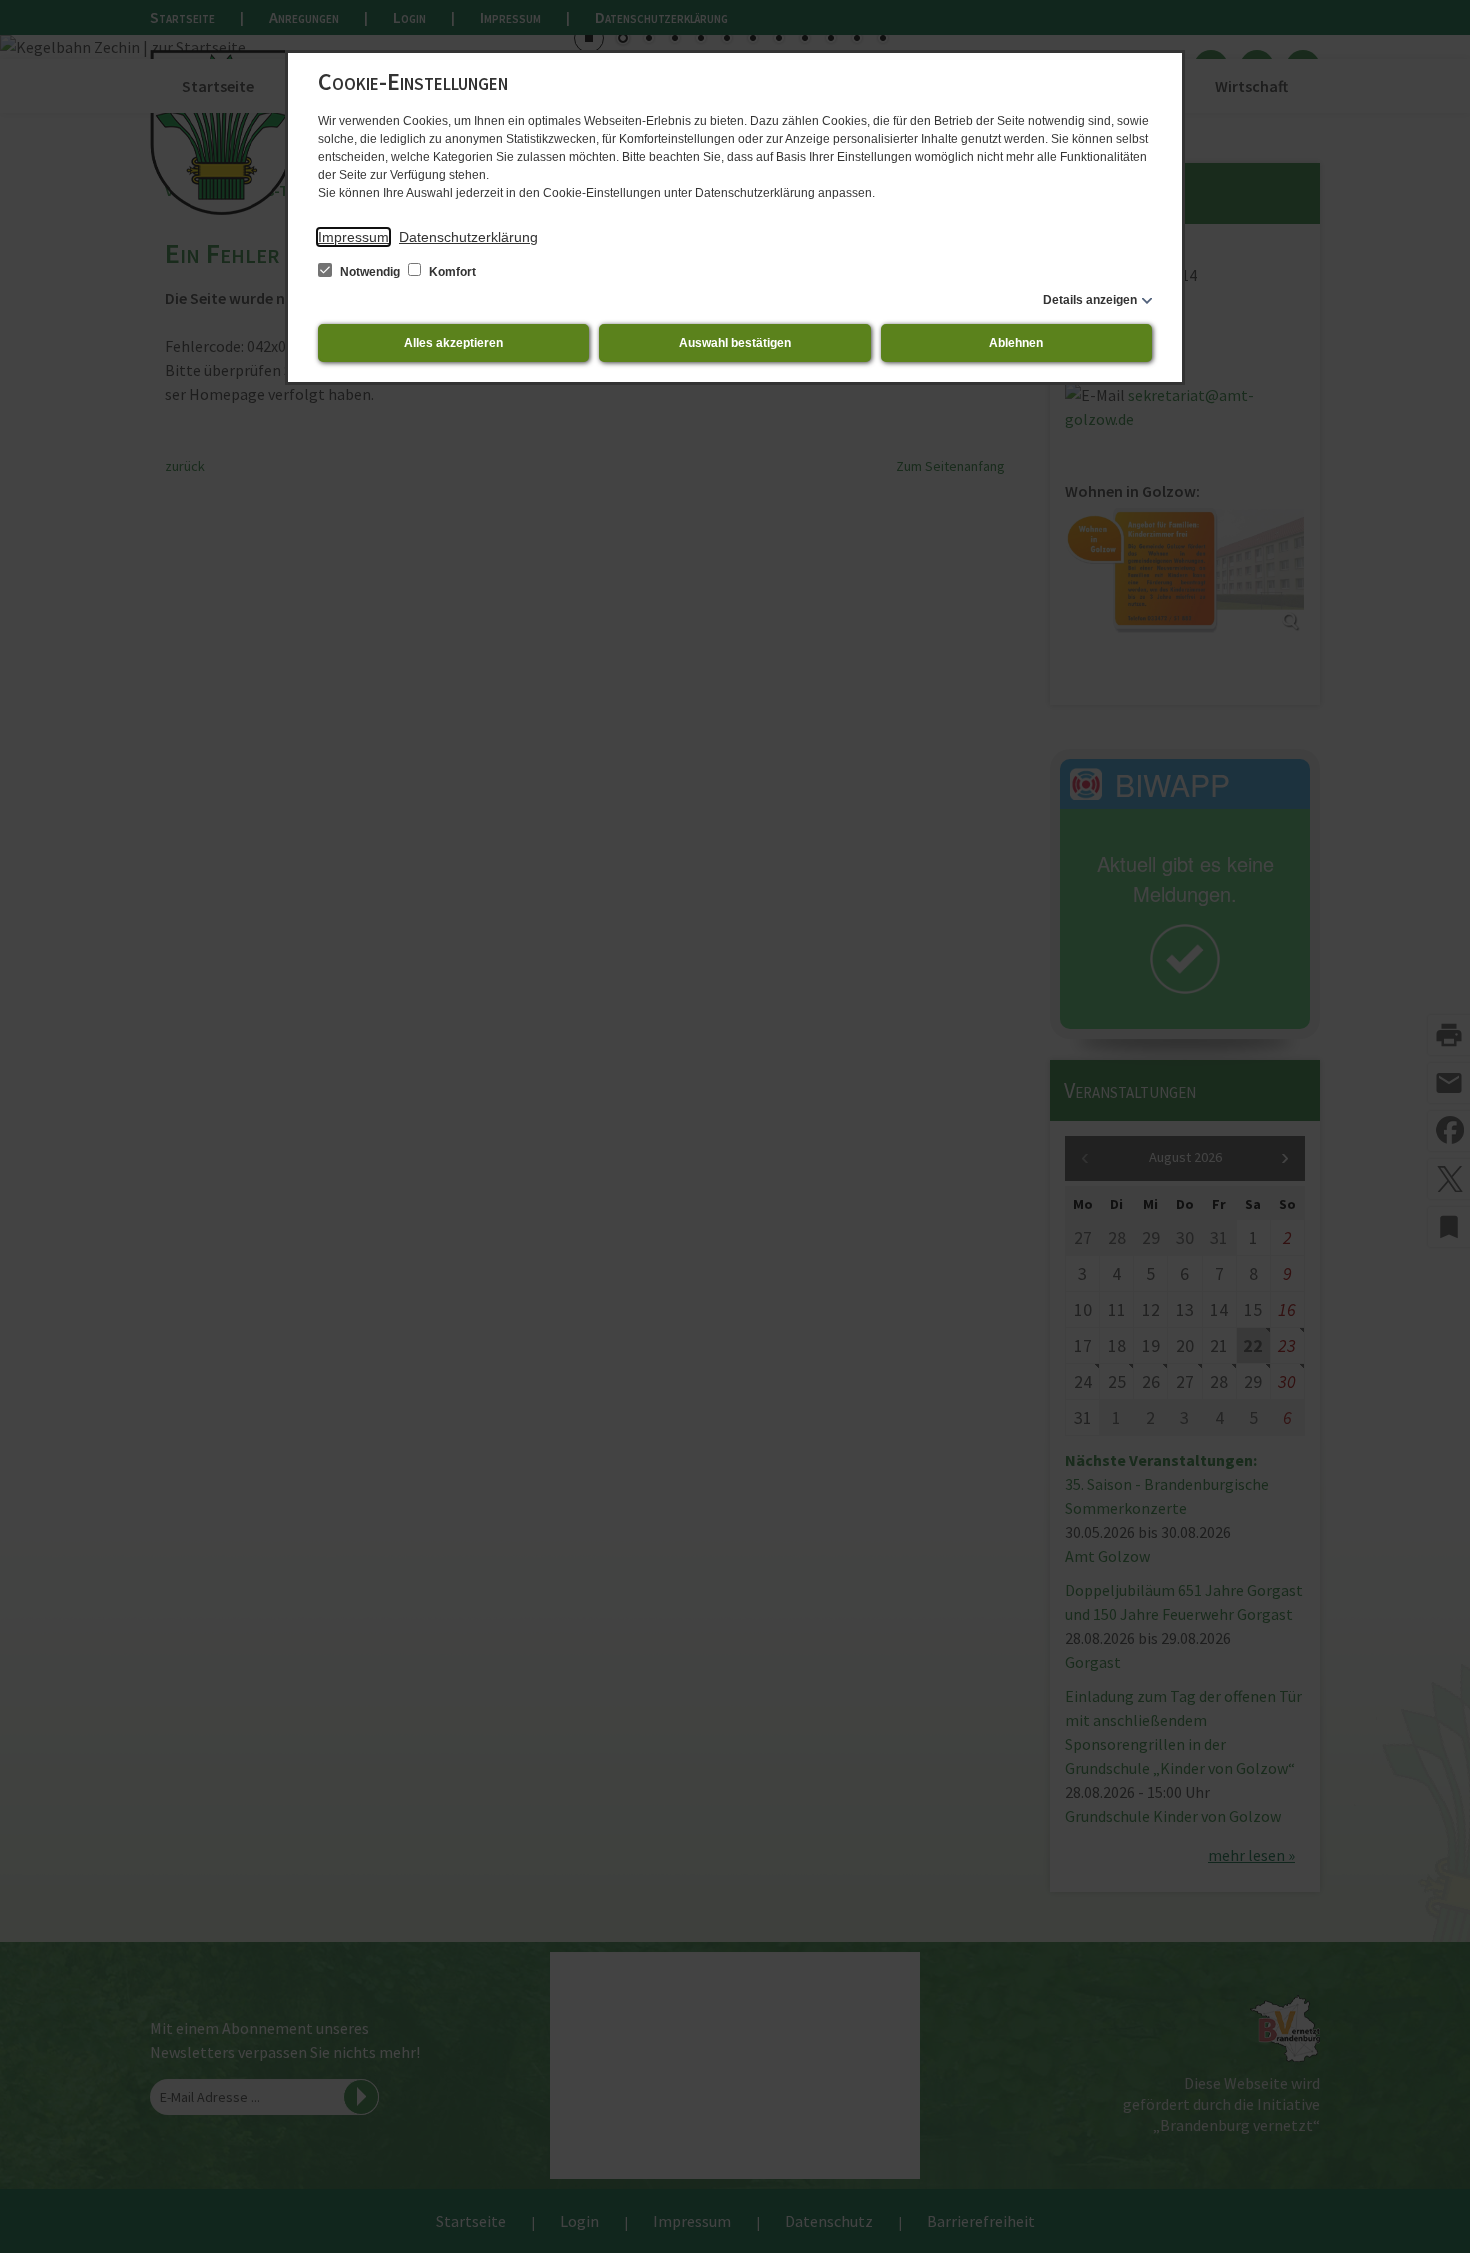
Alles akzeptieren (453, 343)
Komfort (451, 272)
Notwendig (370, 272)
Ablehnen (1016, 343)
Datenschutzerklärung (468, 237)
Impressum (353, 237)
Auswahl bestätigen (735, 343)
